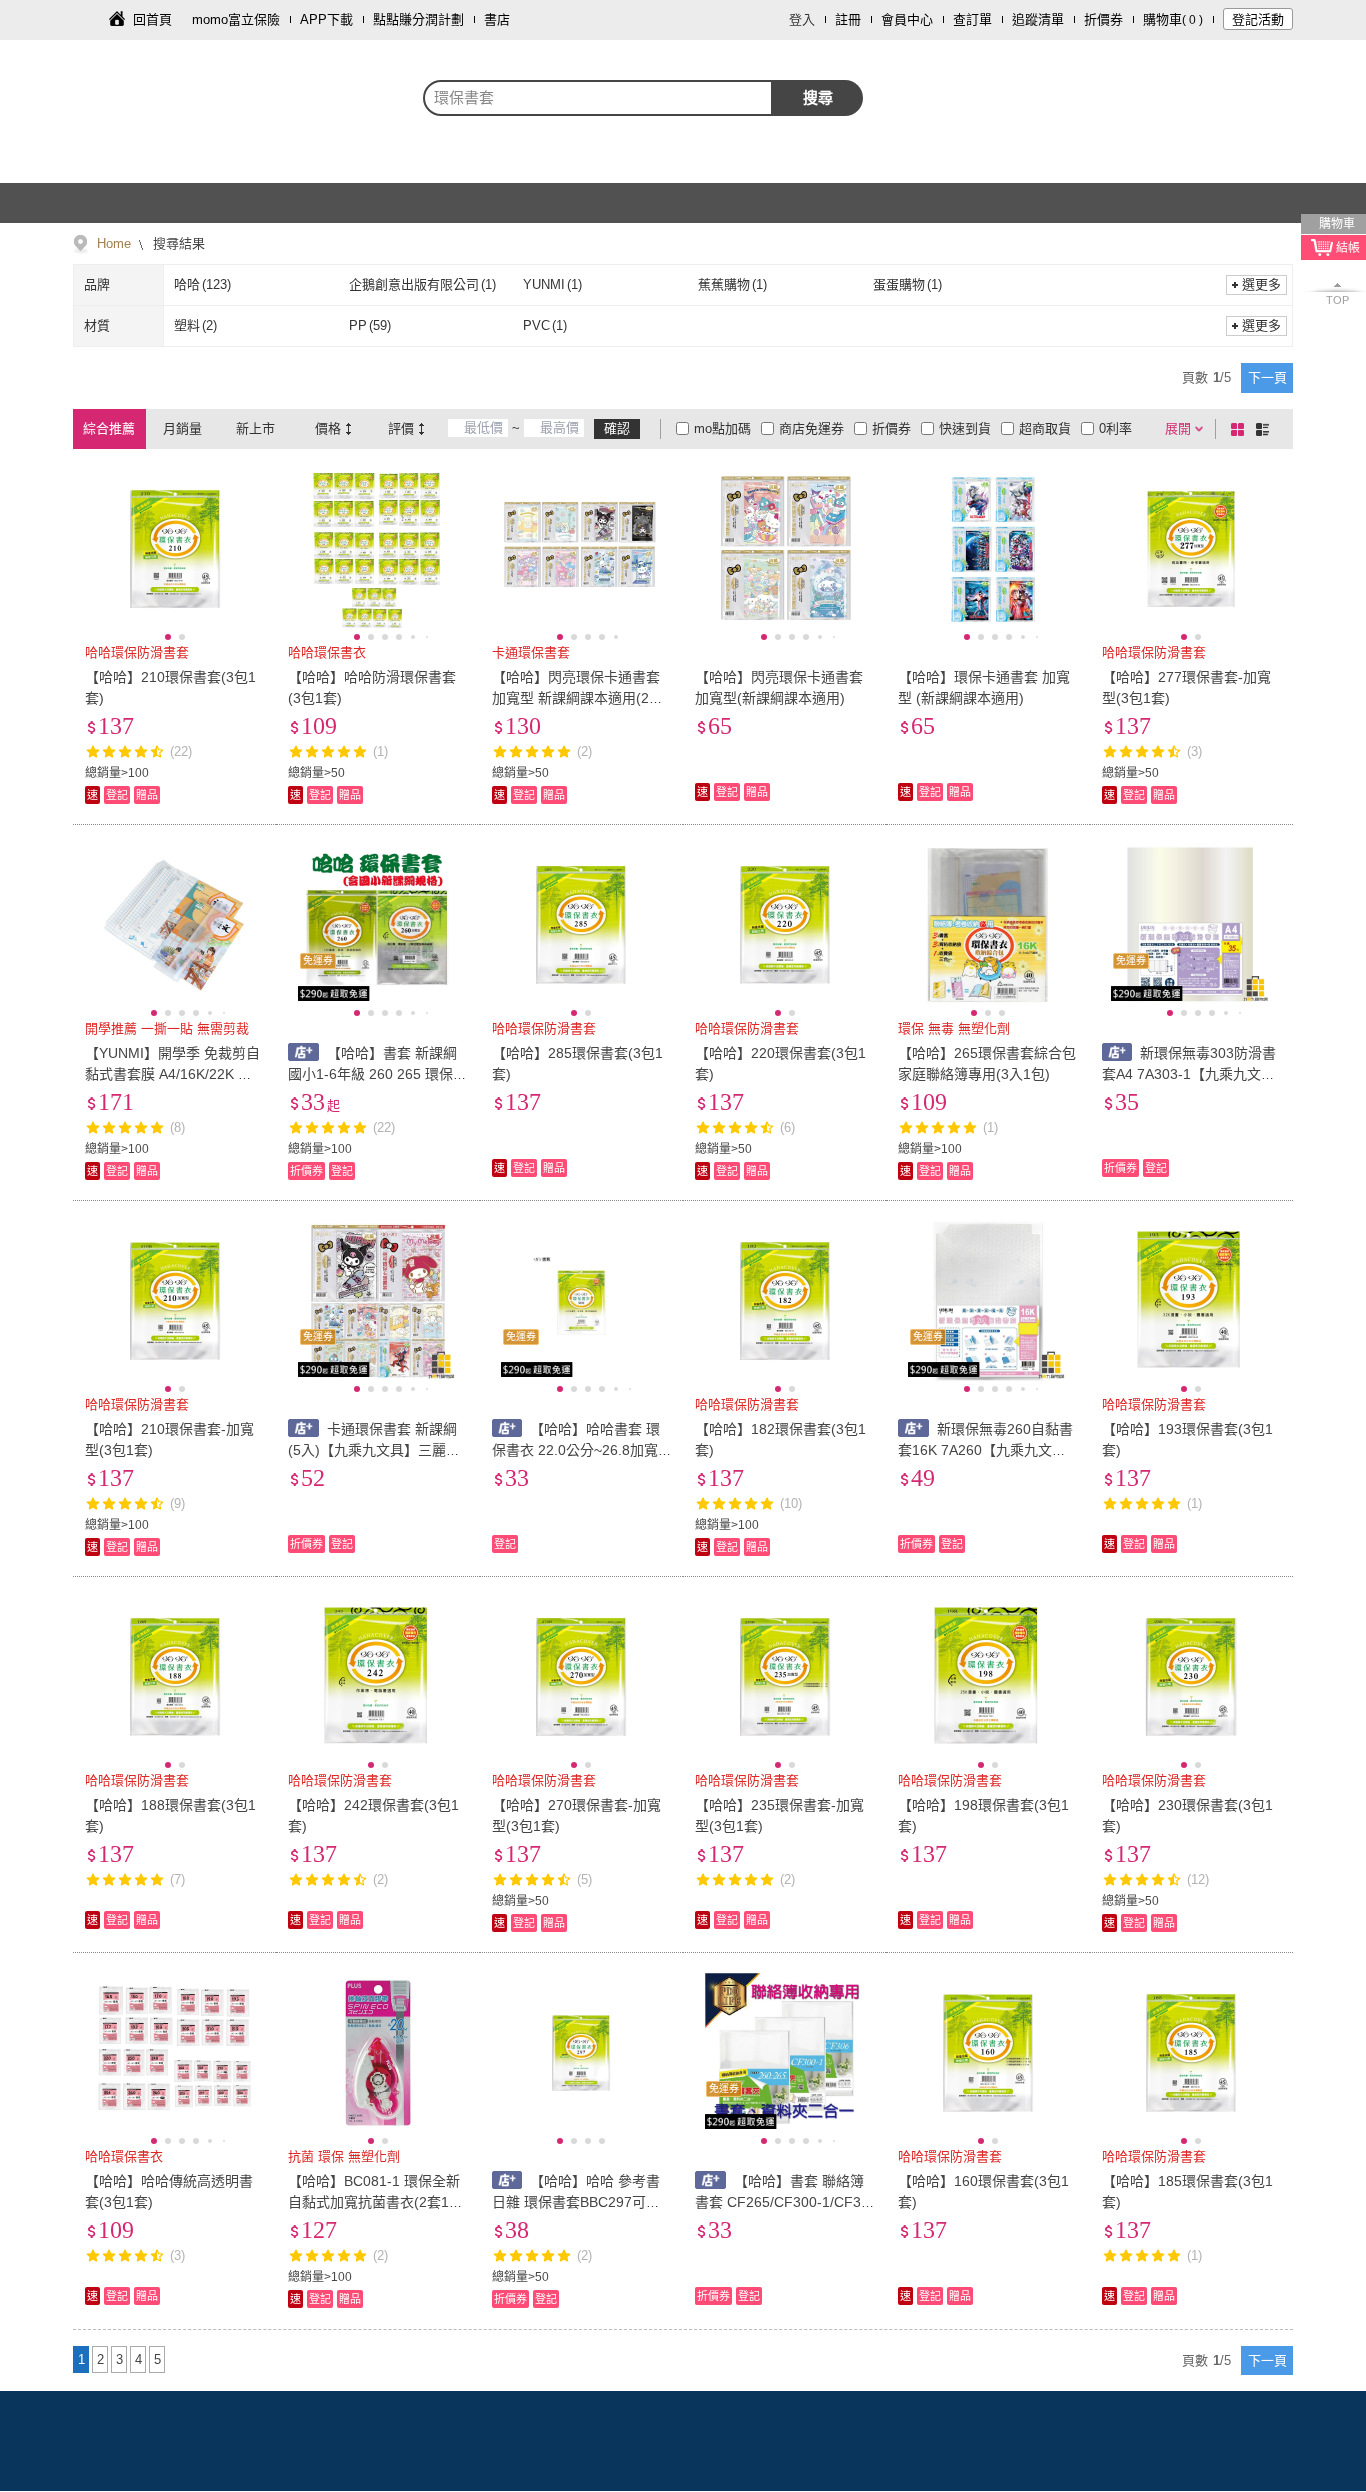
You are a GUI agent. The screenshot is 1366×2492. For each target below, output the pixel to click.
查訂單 (972, 19)
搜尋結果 (177, 243)
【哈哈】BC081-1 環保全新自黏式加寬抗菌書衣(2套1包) (374, 2202)
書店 (497, 19)
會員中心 (907, 19)
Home (114, 243)
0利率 (1115, 428)
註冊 (848, 19)
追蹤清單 (1038, 19)
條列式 (1266, 429)
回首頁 (152, 19)
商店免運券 (811, 428)
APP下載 (326, 19)
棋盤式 (1241, 429)
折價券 (1103, 19)
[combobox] (598, 98)
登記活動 (1258, 19)
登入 (802, 19)
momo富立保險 (236, 19)
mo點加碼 (722, 428)
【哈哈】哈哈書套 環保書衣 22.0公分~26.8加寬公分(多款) (576, 1450)
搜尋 (818, 97)
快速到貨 (965, 428)
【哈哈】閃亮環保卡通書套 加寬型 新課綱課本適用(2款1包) (581, 698)
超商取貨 (1045, 428)
